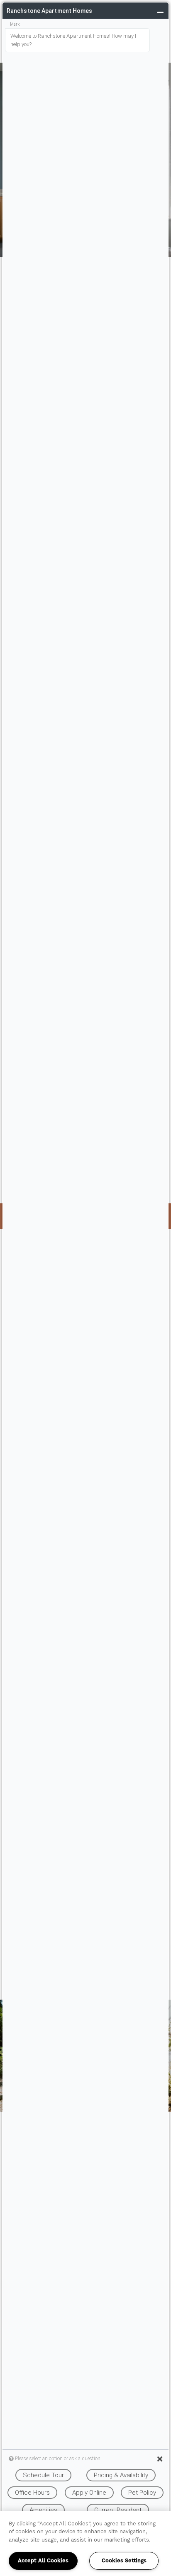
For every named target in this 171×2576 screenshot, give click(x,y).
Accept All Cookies (43, 2561)
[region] (85, 2544)
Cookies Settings (124, 2561)
